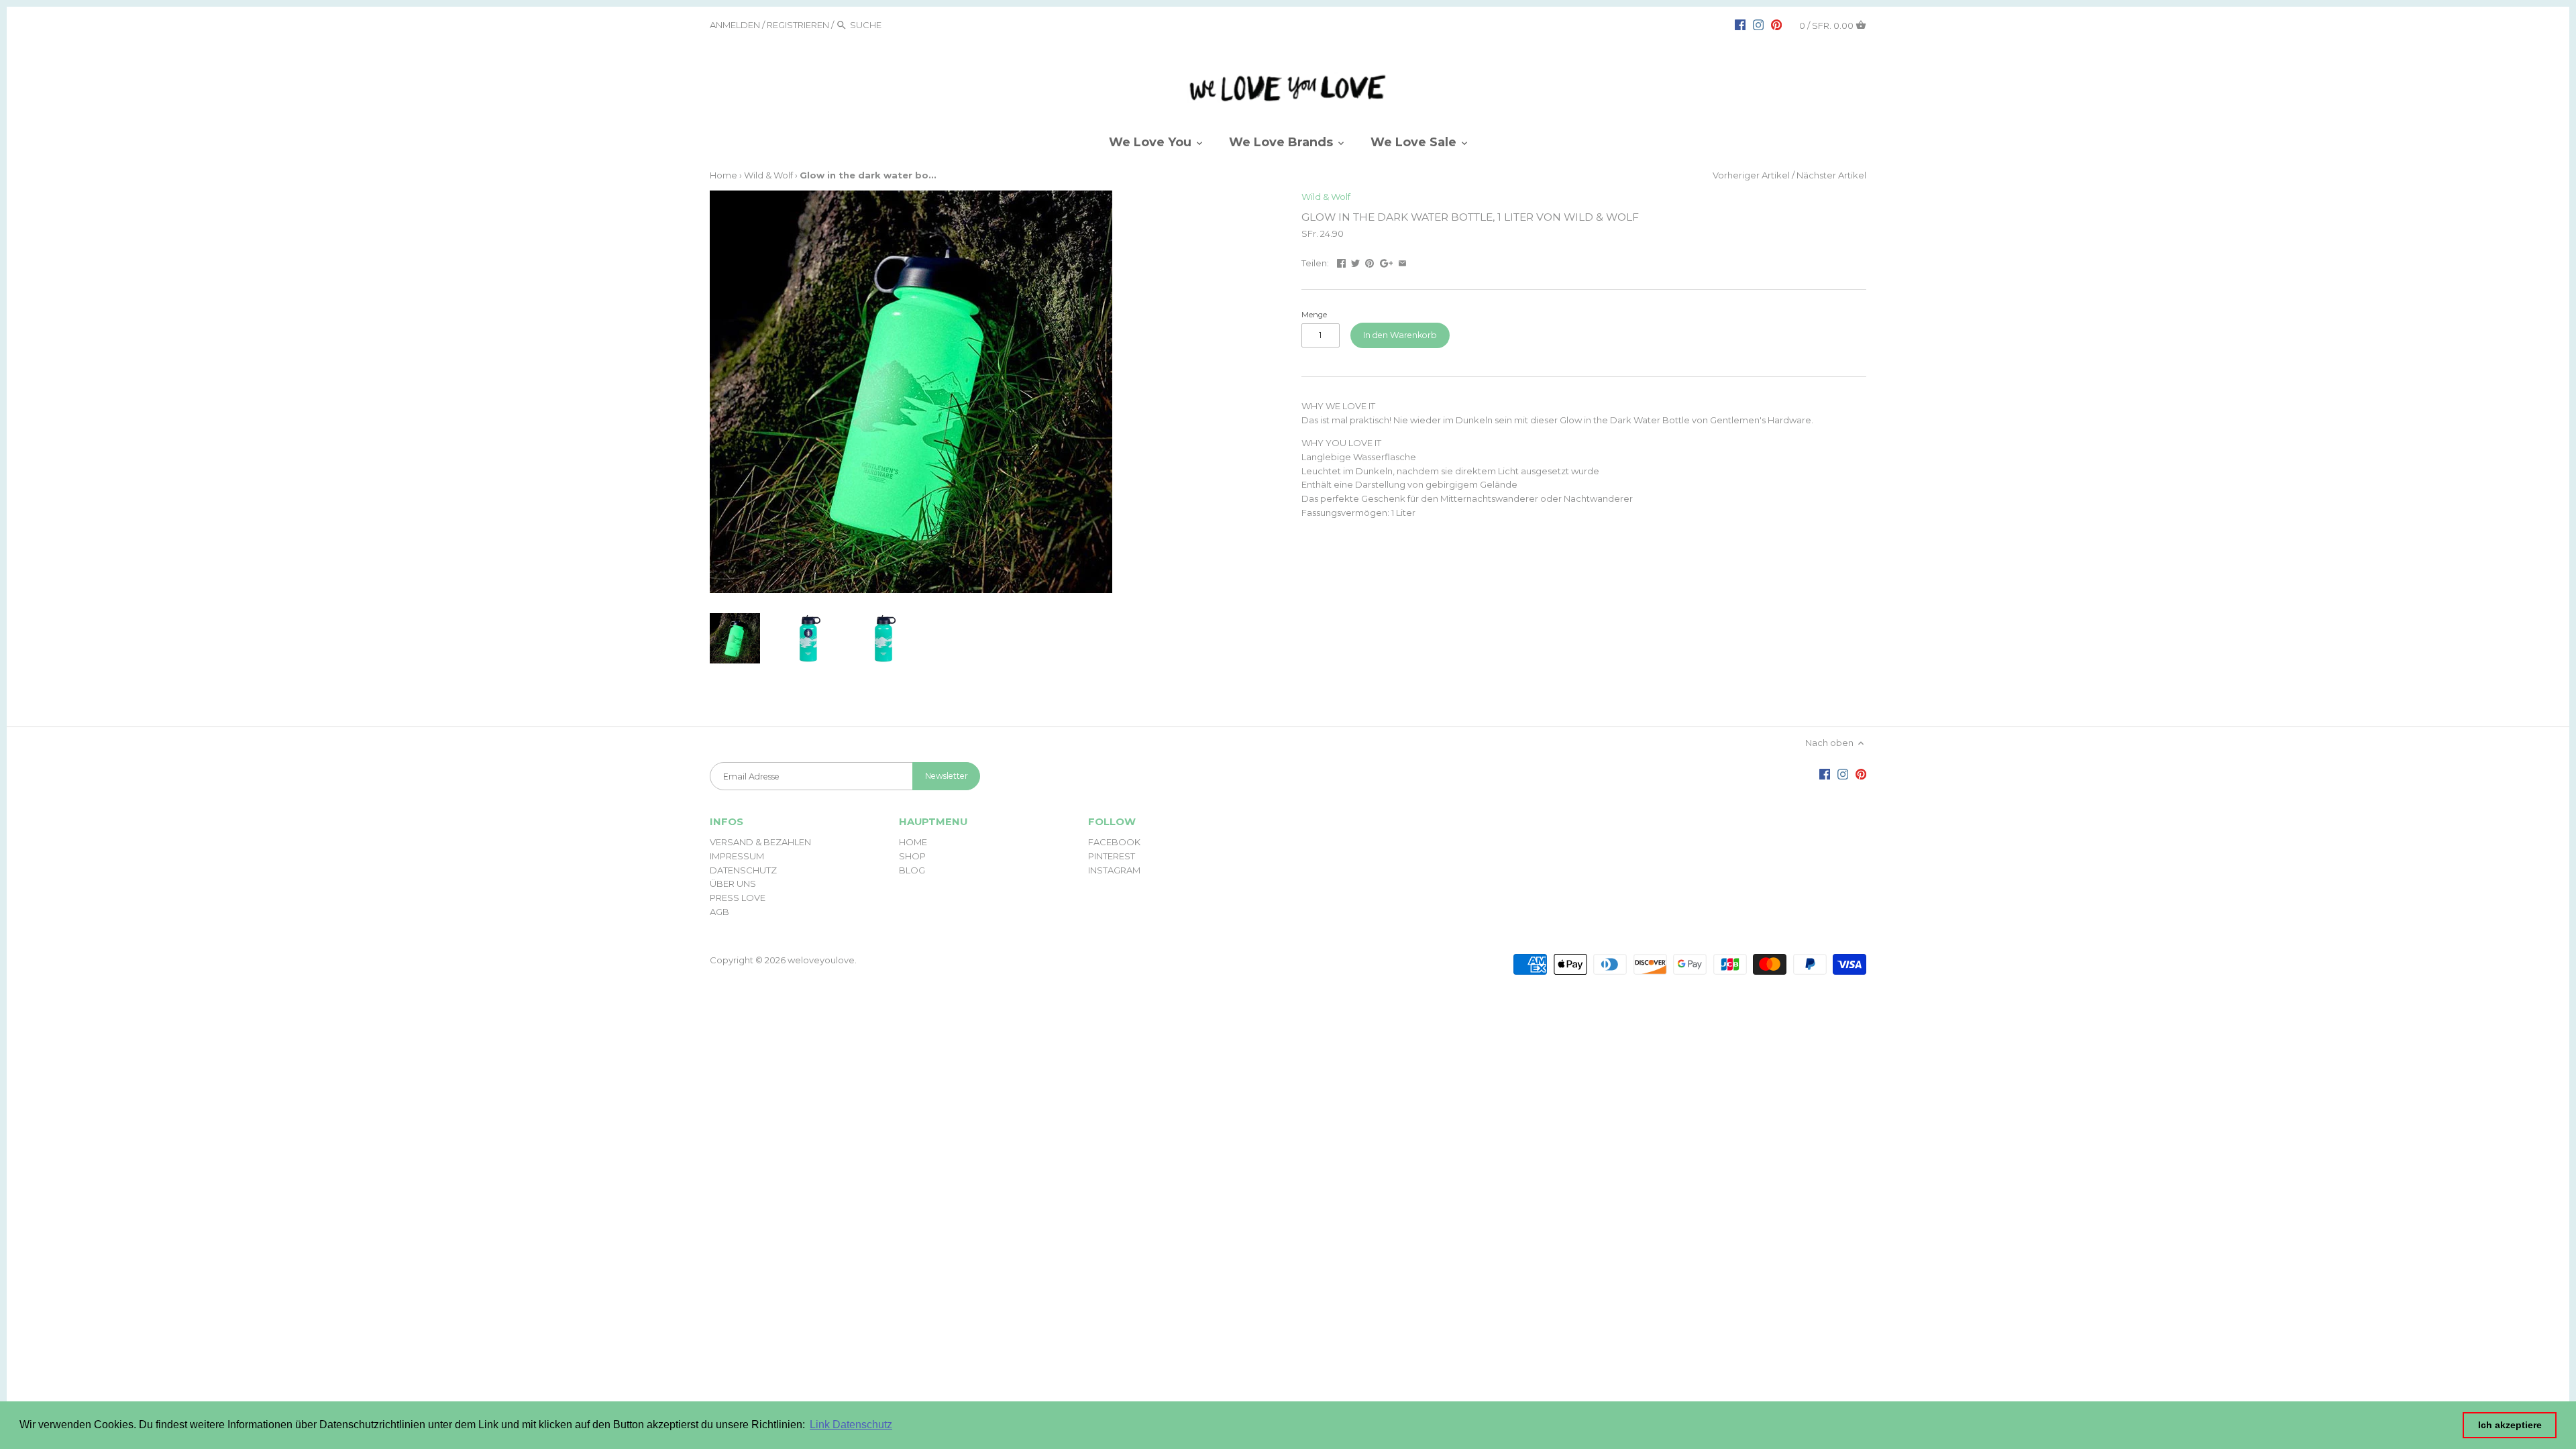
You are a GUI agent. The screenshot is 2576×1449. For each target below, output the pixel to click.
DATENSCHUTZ (743, 870)
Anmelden (735, 25)
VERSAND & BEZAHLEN (760, 842)
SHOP (912, 856)
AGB (719, 912)
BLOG (912, 870)
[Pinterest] (1776, 24)
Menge (1314, 315)
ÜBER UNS (733, 883)
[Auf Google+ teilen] (1387, 262)
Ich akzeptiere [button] (2510, 1425)
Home (723, 175)
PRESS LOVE (738, 898)
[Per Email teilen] (1402, 262)
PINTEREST (1112, 856)
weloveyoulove (821, 960)
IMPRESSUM (737, 856)
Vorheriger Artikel (1751, 175)
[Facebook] (1740, 24)
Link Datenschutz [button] (851, 1425)
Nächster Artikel (1831, 175)
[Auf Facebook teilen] (1341, 262)
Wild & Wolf (768, 175)
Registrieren (798, 25)
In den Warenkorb (1400, 335)
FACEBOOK (1114, 842)
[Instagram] (1758, 24)
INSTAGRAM (1114, 870)
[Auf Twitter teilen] (1355, 262)
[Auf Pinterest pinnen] (1370, 262)
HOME (913, 842)
